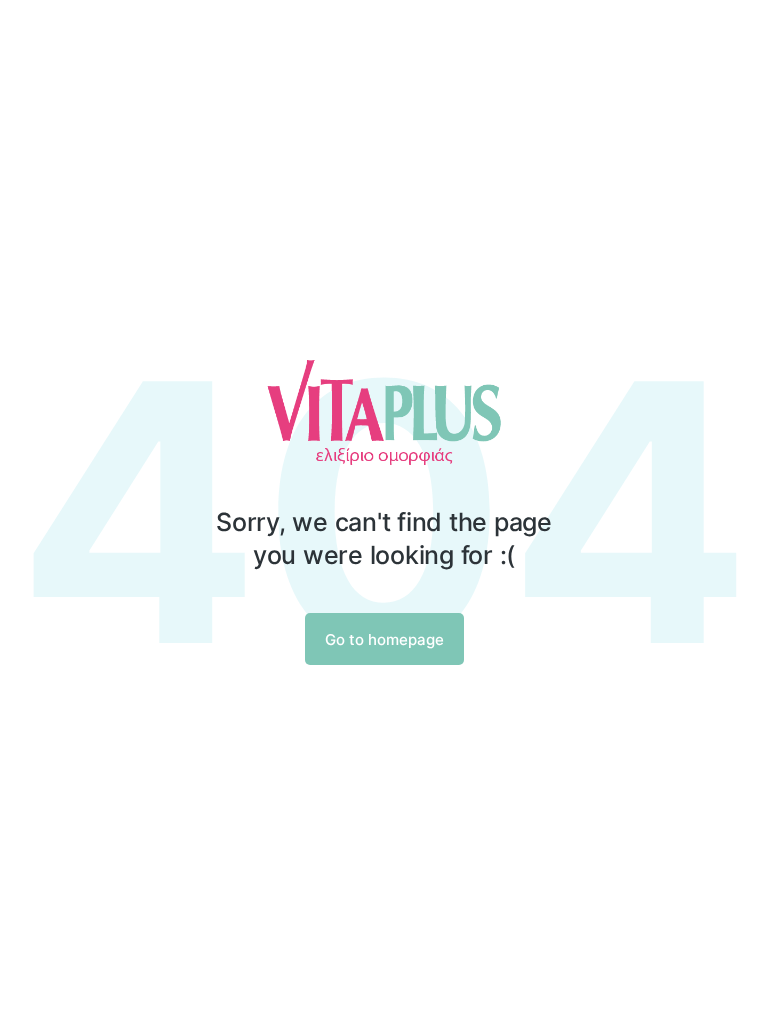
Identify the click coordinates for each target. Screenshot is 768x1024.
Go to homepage (384, 639)
